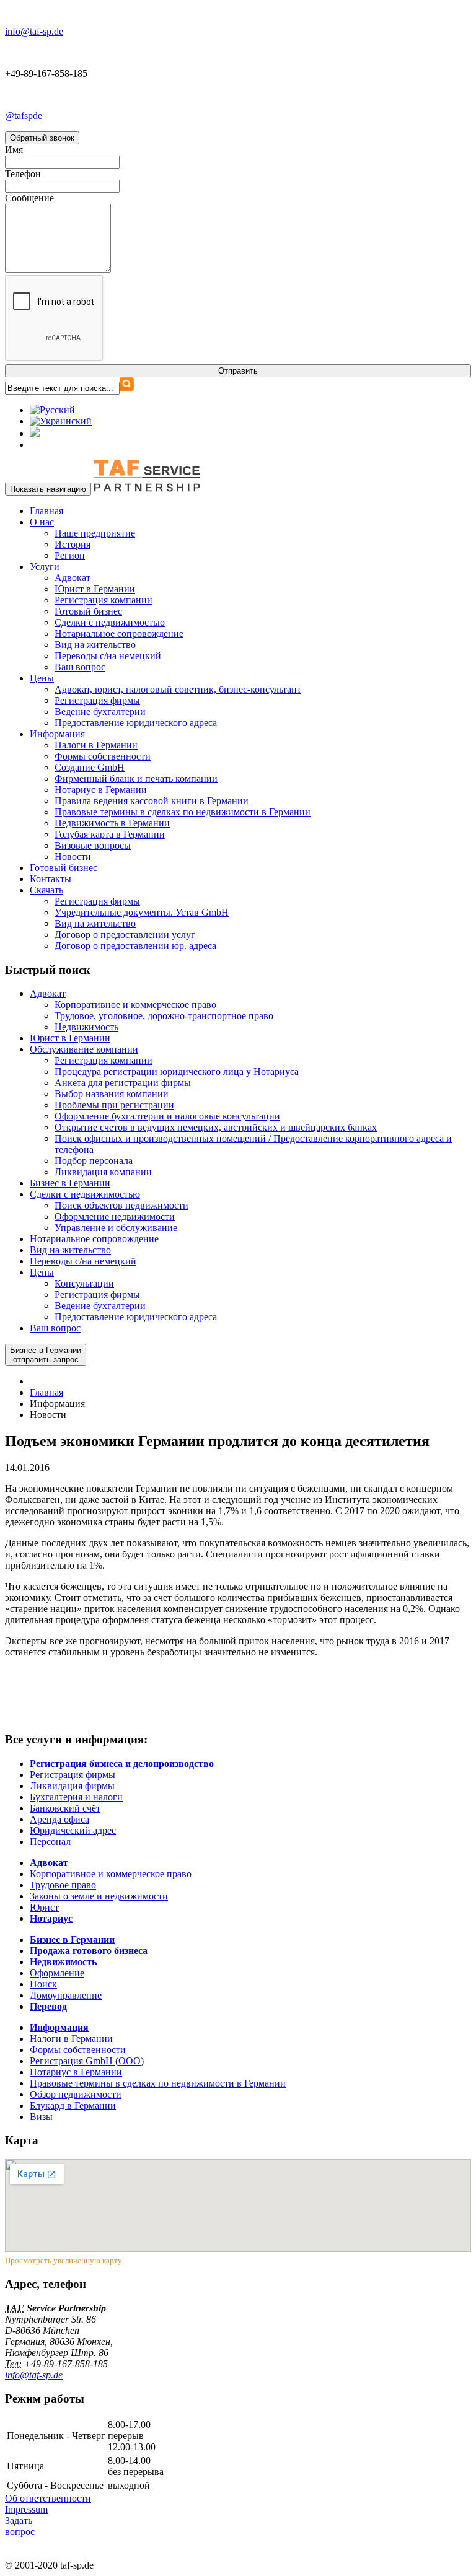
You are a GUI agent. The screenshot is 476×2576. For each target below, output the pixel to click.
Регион (70, 555)
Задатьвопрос (20, 2526)
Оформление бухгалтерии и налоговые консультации (167, 1116)
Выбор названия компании (112, 1094)
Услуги (45, 567)
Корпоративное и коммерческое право (135, 1005)
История (73, 544)
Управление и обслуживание (116, 1228)
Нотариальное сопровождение (119, 633)
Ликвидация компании (103, 1172)
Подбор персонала (94, 1161)
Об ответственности (48, 2498)
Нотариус (51, 1918)
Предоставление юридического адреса (136, 723)
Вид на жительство (95, 645)
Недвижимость (86, 1027)
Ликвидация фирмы (72, 1786)
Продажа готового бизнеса (89, 1951)
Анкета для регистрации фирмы (123, 1083)
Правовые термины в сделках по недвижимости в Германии (183, 812)
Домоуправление (66, 1995)
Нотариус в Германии (101, 790)
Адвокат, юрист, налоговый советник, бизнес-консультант (178, 689)
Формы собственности (103, 756)
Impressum (26, 2509)
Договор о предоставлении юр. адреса (135, 946)
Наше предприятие (95, 533)
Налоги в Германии (96, 745)
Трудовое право (63, 1885)
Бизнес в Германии (70, 1183)
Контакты (51, 879)
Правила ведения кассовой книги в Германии (152, 801)
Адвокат (73, 578)
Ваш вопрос (80, 667)
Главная (46, 511)
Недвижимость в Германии (112, 823)
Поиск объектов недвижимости (121, 1205)
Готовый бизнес (88, 611)
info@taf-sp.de (34, 2375)
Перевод (48, 2006)
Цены (42, 678)
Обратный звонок (42, 138)
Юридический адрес (73, 1830)
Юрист (44, 1907)
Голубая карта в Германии (110, 834)
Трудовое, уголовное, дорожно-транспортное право (164, 1016)
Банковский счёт (65, 1808)
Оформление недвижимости (115, 1216)
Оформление (57, 1973)
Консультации (84, 1283)
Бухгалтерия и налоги (76, 1797)
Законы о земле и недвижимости (99, 1896)
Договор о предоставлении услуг (125, 935)
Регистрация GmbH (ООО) (87, 2061)
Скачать (46, 890)
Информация (57, 734)
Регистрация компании (104, 600)
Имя (14, 150)
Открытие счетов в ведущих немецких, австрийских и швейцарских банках (216, 1127)
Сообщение (29, 198)
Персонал (50, 1842)
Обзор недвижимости (76, 2094)
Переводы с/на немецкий (108, 656)
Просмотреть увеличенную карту (64, 2260)
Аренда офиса (59, 1819)
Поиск (43, 1984)
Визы (41, 2117)
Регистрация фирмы (97, 700)
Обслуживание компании (84, 1049)
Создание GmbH (90, 767)
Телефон (23, 174)
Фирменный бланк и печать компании (136, 778)
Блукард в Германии (73, 2105)
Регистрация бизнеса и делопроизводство (122, 1763)
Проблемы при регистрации (114, 1105)
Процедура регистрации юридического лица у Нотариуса (177, 1071)
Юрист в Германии (95, 589)
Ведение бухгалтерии (100, 712)
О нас (42, 522)
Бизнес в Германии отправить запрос (46, 1355)
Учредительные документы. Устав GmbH (142, 912)
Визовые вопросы (93, 845)
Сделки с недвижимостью (110, 622)
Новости (73, 856)
